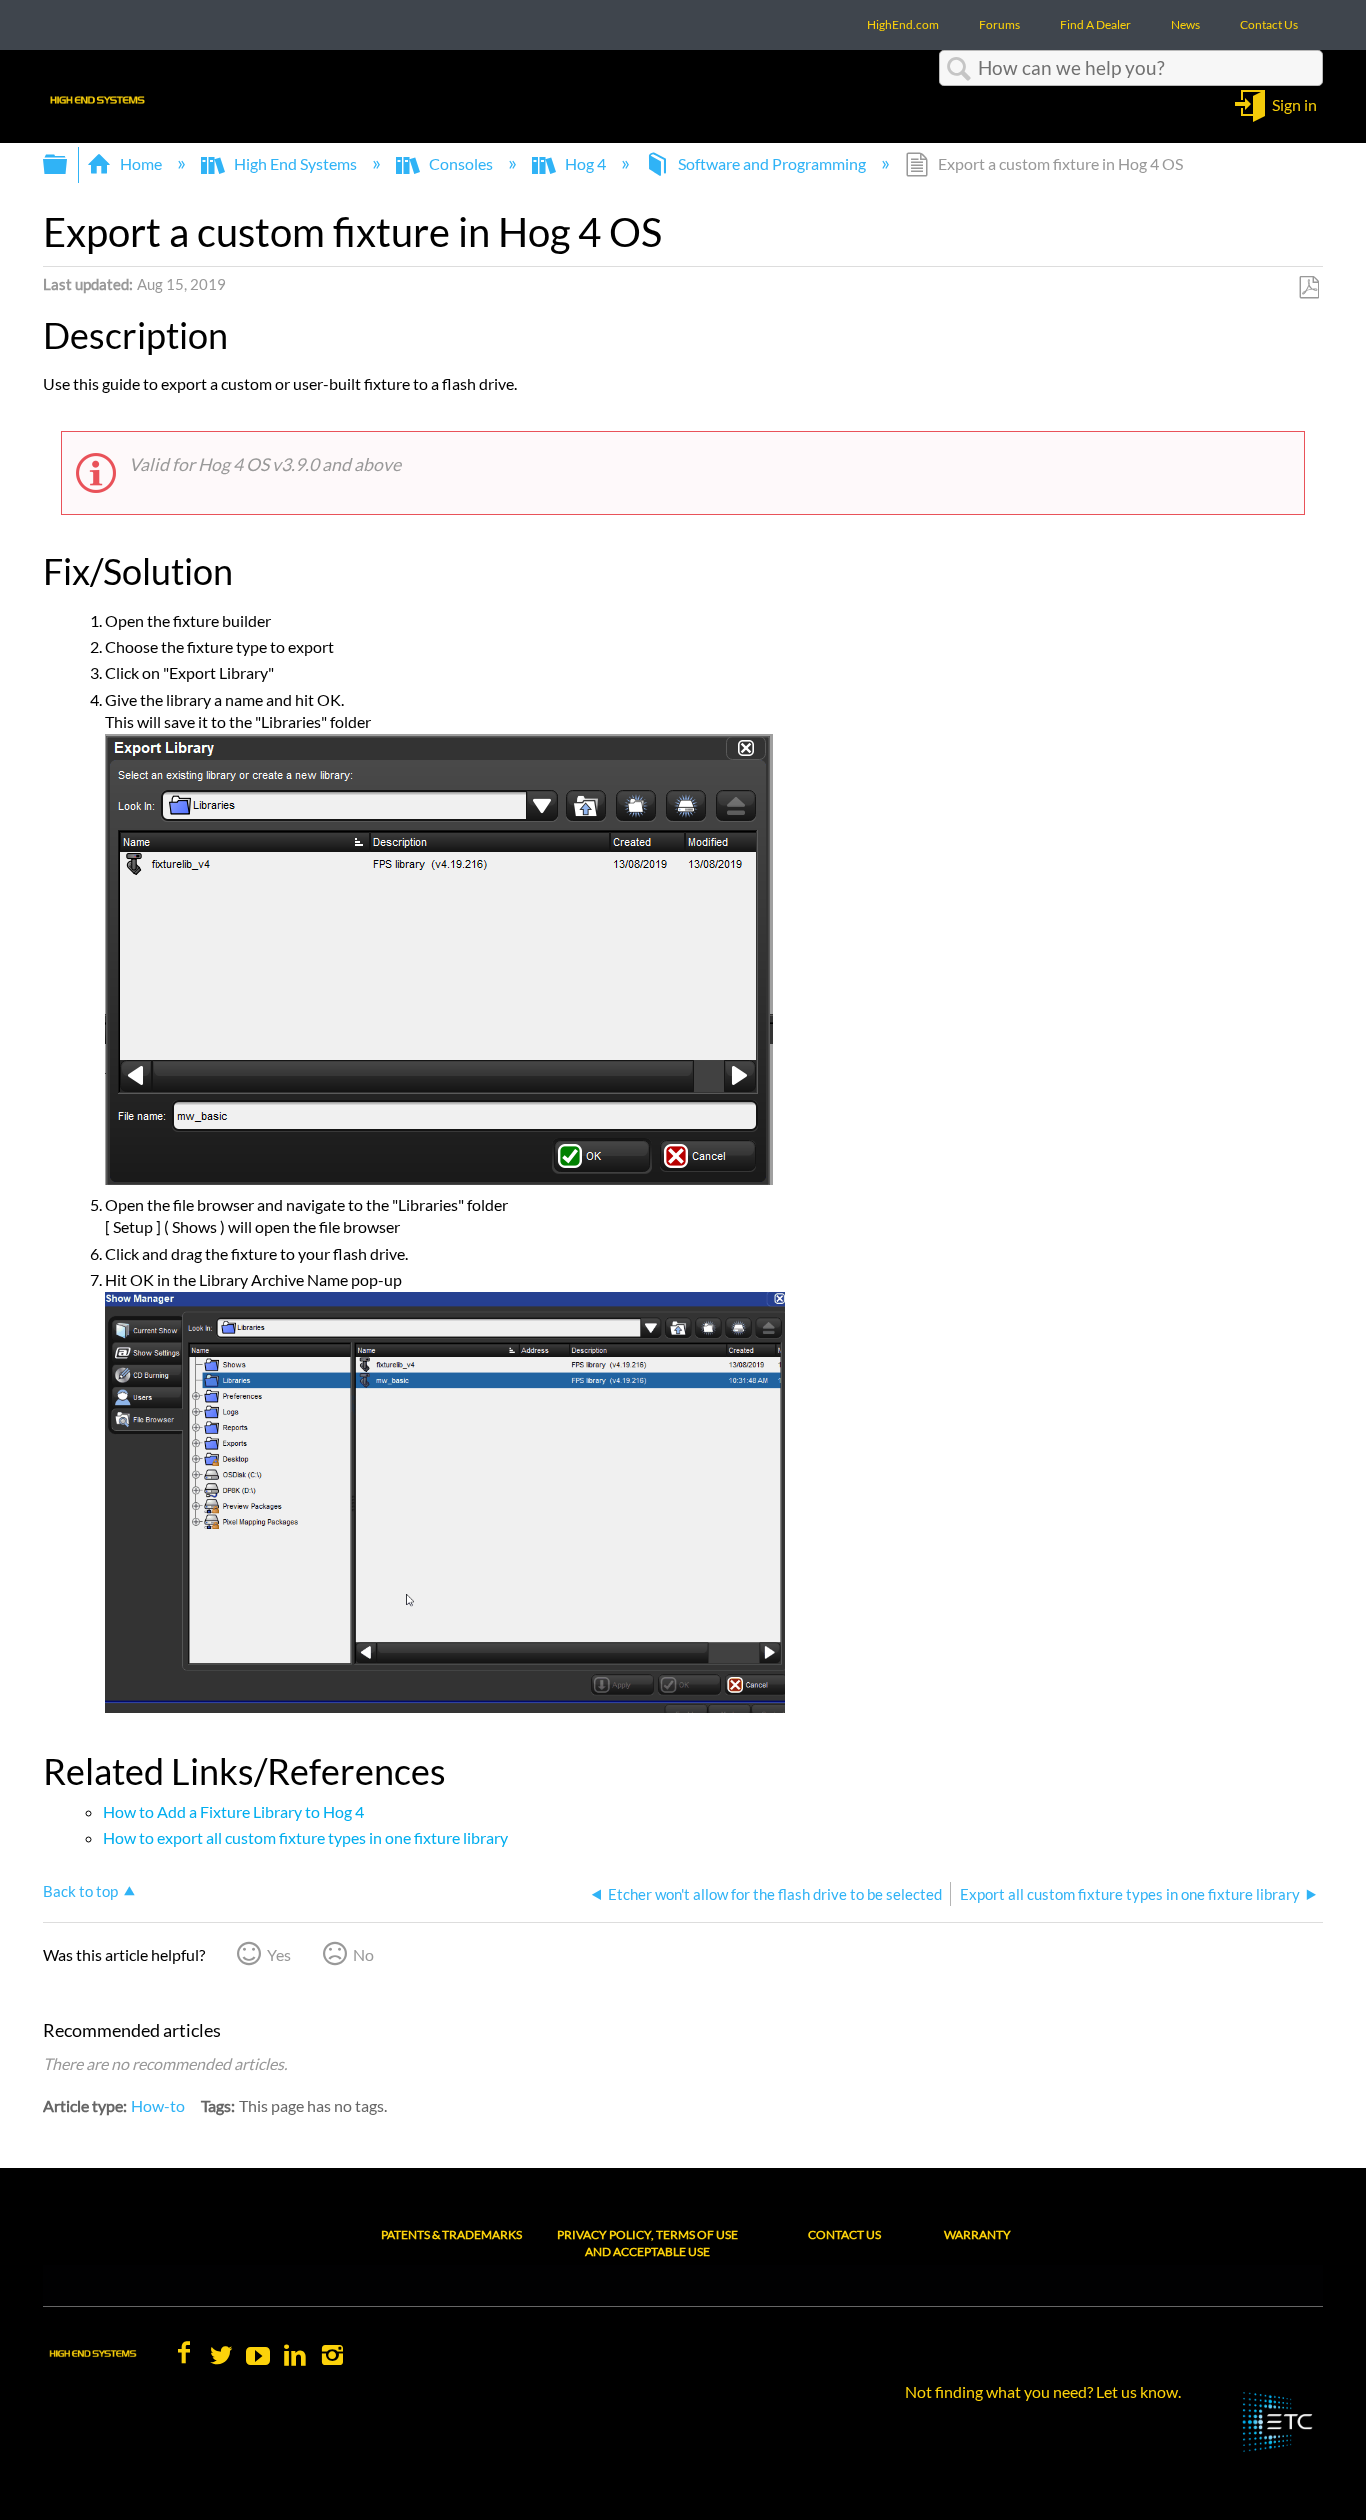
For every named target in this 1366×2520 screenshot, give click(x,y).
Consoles (461, 163)
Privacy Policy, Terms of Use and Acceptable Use (647, 2243)
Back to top (80, 1891)
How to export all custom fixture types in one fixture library (305, 1837)
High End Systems (295, 163)
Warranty (977, 2234)
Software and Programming (772, 163)
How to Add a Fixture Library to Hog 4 (233, 1811)
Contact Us (844, 2234)
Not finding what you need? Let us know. (1043, 2391)
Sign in (1294, 103)
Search (959, 69)
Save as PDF (1308, 288)
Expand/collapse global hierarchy (68, 164)
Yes (279, 1954)
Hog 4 (585, 163)
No (363, 1954)
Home (141, 163)
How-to (158, 2105)
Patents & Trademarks (451, 2234)
